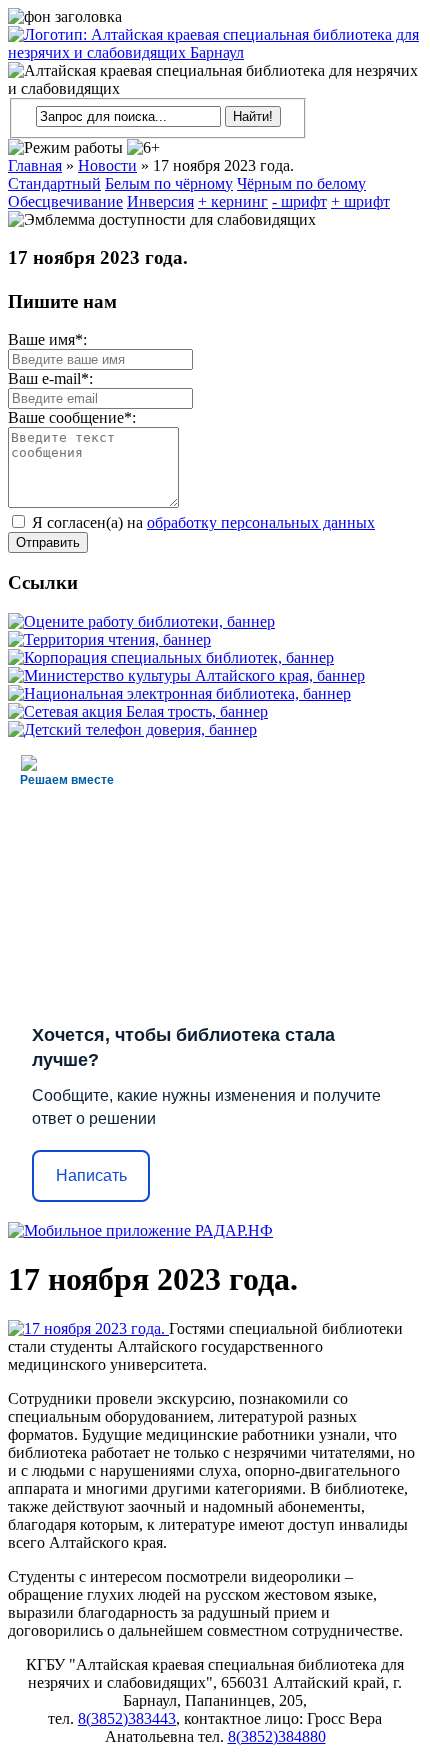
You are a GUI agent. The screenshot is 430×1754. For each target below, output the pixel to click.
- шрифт (299, 201)
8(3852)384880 (277, 1736)
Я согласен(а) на (201, 522)
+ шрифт (360, 201)
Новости (107, 165)
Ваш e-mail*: (50, 378)
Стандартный (54, 183)
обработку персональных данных (261, 522)
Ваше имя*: (47, 339)
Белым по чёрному (169, 183)
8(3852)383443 (127, 1718)
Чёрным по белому (301, 183)
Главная (35, 165)
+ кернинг (233, 201)
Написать (91, 1175)
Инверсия (160, 201)
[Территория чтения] (109, 639)
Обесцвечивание (65, 201)
